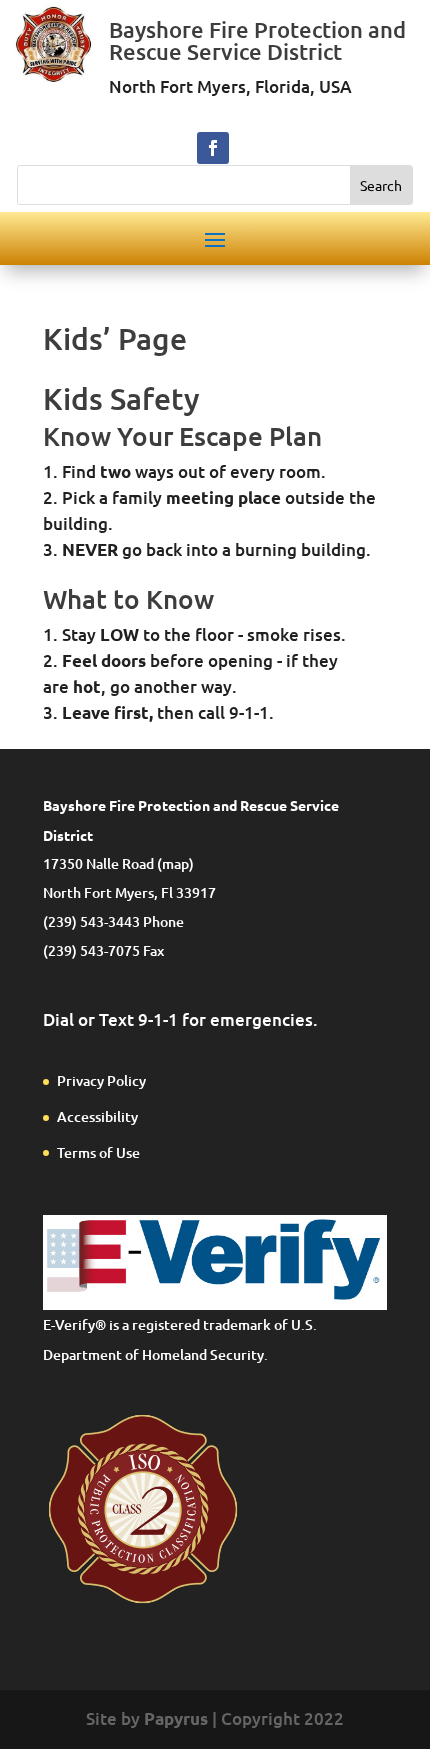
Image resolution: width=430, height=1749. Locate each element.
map (175, 863)
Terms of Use (98, 1152)
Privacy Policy (101, 1080)
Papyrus (176, 1718)
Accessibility (97, 1116)
